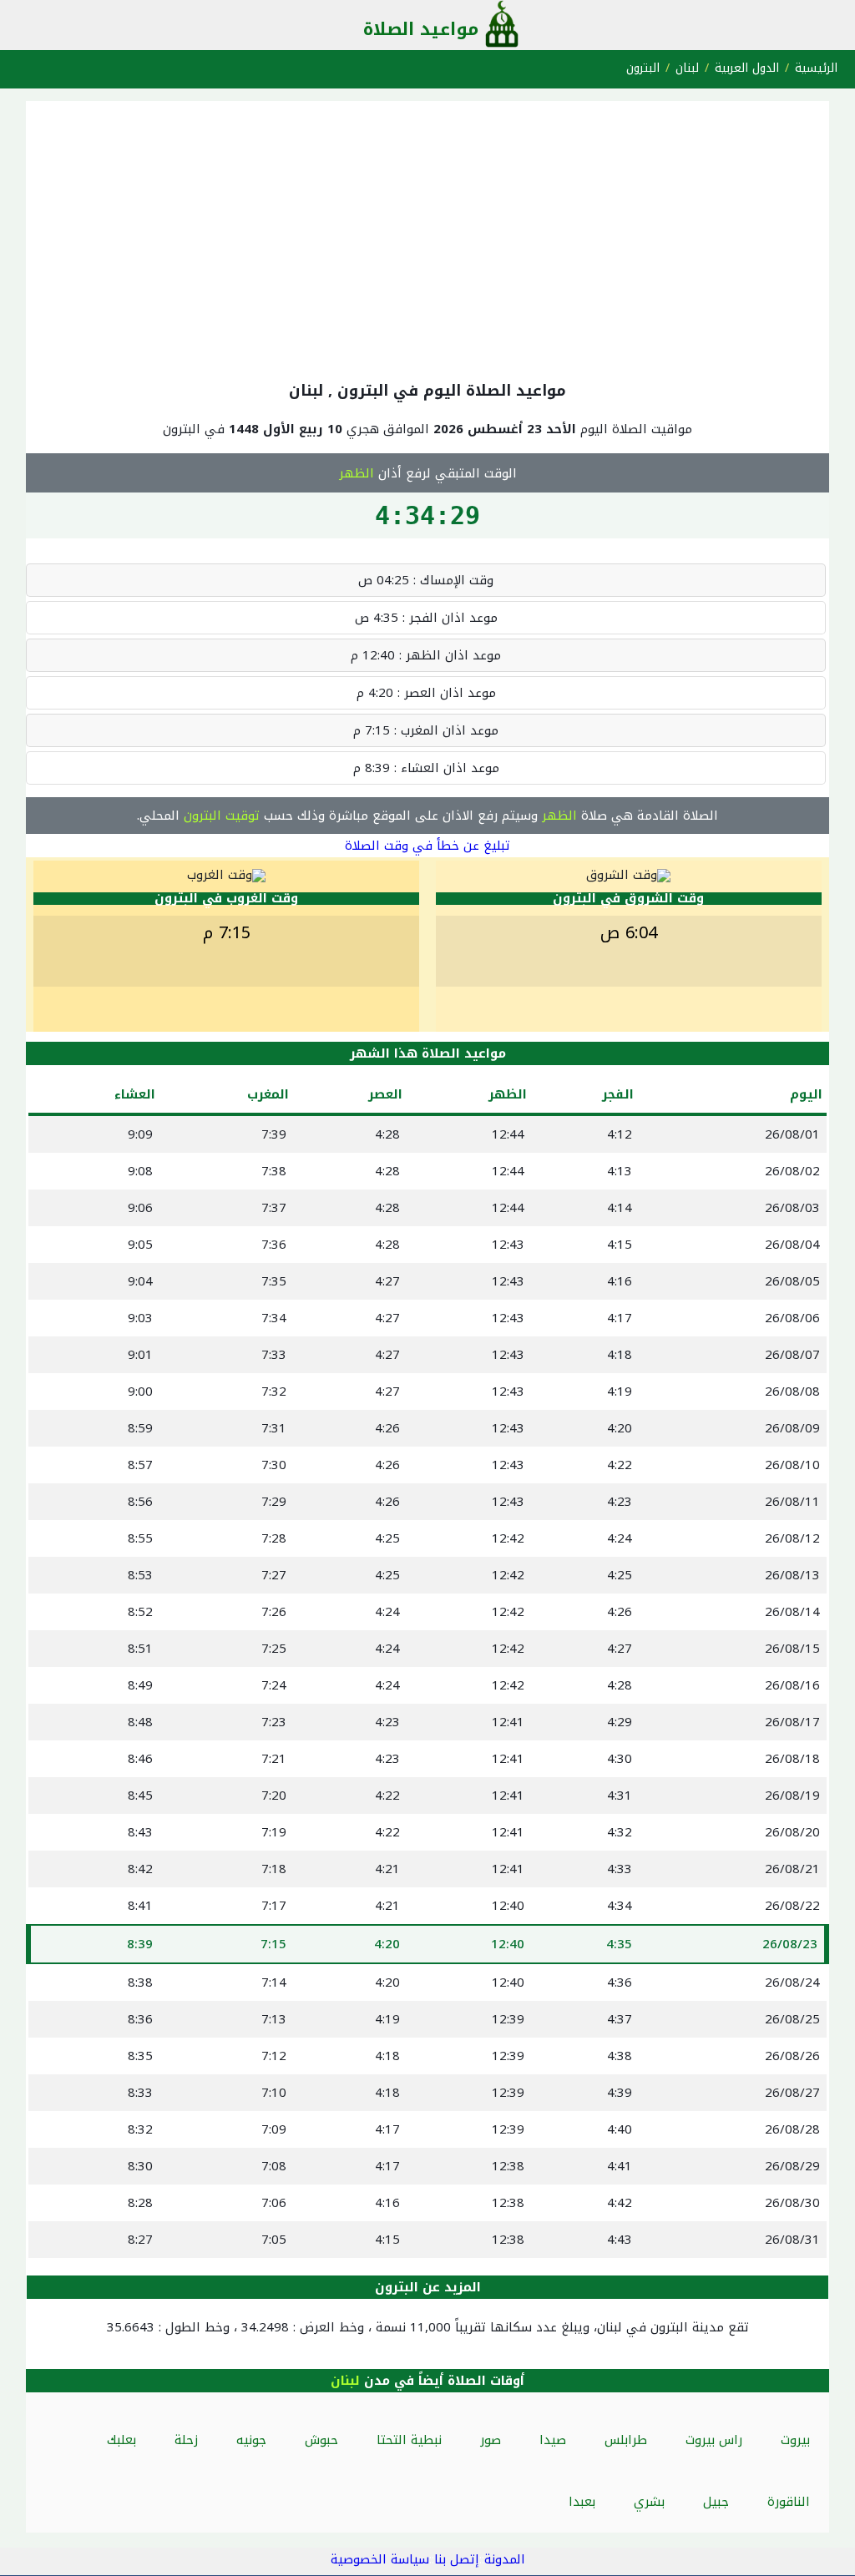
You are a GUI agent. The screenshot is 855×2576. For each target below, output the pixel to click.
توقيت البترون (222, 816)
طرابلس (626, 2440)
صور (491, 2440)
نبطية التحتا (409, 2440)
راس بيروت (714, 2440)
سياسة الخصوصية (380, 2559)
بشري (649, 2502)
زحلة (186, 2440)
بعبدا (582, 2502)
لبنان (687, 68)
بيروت (795, 2440)
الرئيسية (816, 68)
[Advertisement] (427, 237)
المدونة (505, 2559)
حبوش (321, 2440)
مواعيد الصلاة (421, 29)
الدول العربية (747, 68)
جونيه (251, 2440)
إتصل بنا (457, 2559)
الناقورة (789, 2502)
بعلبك (121, 2440)
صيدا (553, 2440)
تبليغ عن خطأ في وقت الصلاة (427, 846)
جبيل (716, 2502)
